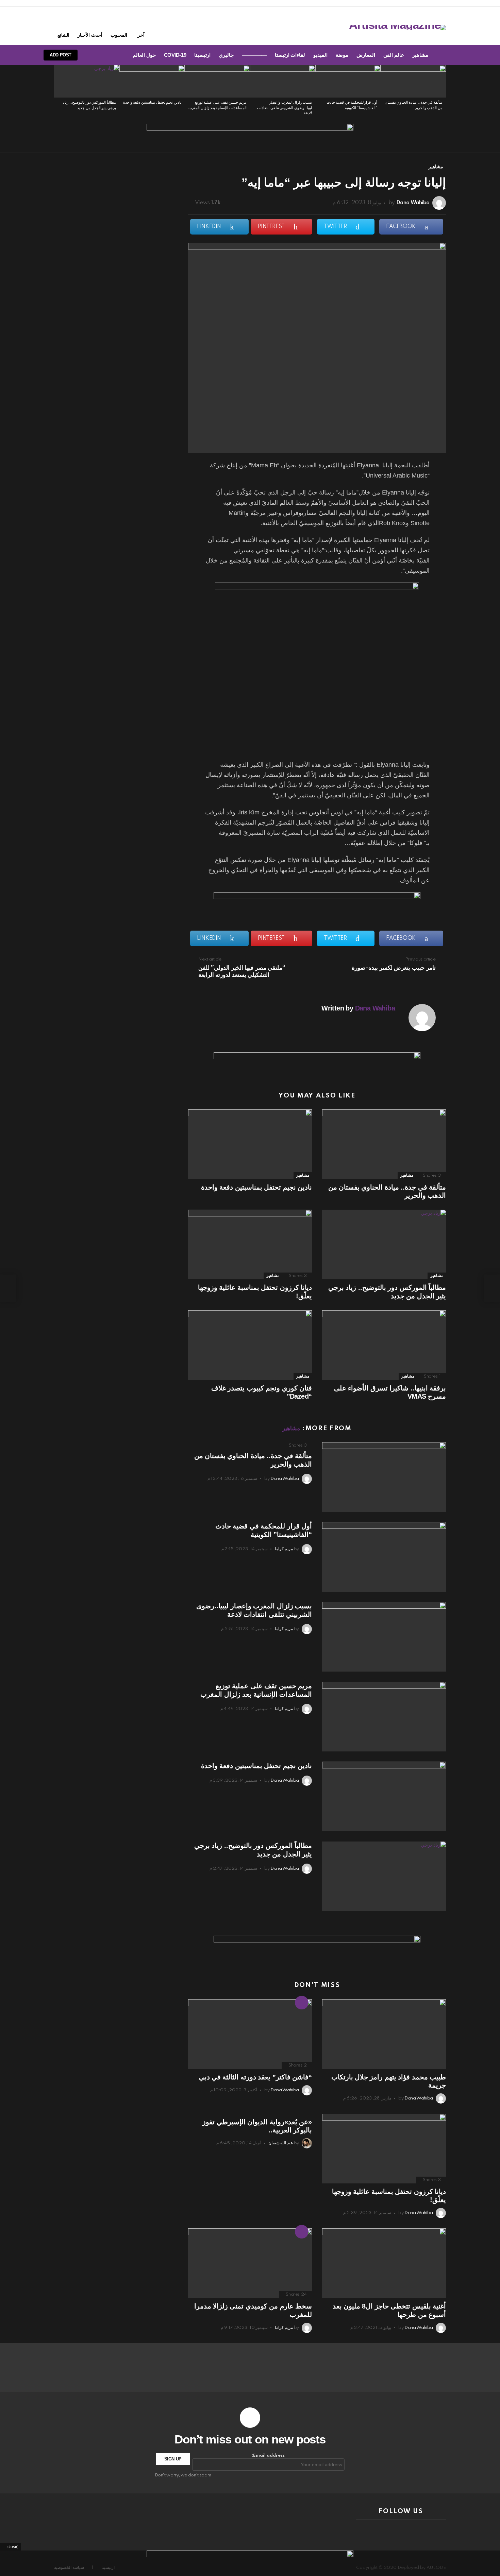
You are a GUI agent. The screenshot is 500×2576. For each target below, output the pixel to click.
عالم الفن (394, 55)
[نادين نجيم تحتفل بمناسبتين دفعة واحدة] (152, 81)
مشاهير (420, 55)
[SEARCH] (103, 55)
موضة (342, 55)
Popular (302, 2232)
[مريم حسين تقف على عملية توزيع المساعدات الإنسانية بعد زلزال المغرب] (217, 81)
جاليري (226, 55)
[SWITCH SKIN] (115, 55)
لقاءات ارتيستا (290, 55)
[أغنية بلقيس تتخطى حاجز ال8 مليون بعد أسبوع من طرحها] (384, 2263)
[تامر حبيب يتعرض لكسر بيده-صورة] (492, 1288)
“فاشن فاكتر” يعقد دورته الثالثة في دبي (255, 2077)
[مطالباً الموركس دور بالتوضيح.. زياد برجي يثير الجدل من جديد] (87, 81)
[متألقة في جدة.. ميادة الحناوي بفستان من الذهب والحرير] (413, 81)
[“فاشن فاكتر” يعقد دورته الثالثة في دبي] (250, 2034)
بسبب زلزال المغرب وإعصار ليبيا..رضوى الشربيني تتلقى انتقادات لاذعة (285, 108)
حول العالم (144, 55)
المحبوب (119, 35)
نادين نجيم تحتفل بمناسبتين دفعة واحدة (152, 103)
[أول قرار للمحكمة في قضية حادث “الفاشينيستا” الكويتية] (348, 81)
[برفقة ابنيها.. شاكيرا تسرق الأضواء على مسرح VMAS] (384, 1345)
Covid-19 (175, 55)
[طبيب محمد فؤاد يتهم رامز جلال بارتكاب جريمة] (384, 2034)
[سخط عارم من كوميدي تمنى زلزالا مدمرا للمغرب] (250, 2263)
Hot (302, 2003)
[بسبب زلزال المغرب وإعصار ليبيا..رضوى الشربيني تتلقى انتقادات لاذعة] (283, 81)
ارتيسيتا (202, 55)
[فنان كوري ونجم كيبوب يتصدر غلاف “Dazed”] (250, 1345)
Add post (61, 55)
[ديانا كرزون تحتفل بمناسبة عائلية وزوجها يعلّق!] (250, 1244)
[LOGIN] (92, 55)
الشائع (63, 35)
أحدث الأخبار (90, 35)
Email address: (268, 2456)
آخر (141, 35)
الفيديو (320, 55)
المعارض (366, 55)
